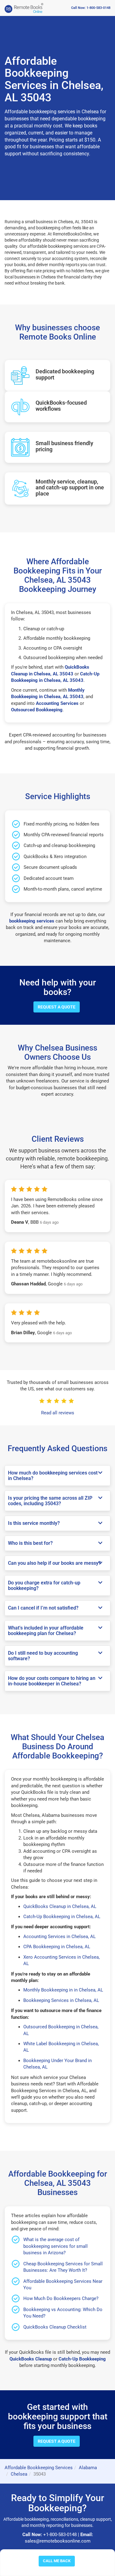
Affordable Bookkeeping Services (39, 2468)
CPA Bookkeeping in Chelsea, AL (57, 1947)
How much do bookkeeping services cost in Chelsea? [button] (53, 1476)
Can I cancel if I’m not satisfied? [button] (43, 1608)
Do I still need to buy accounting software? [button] (43, 1656)
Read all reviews (58, 1413)
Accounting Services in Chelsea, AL (59, 1937)
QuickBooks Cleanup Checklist (55, 2327)
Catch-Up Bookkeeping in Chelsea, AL (62, 1917)
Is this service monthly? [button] (34, 1523)
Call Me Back (57, 2561)
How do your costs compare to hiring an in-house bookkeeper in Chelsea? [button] (52, 1681)
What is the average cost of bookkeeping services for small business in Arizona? (56, 2246)
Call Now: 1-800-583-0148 (91, 8)
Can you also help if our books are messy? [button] (54, 1563)
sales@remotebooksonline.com (58, 2541)
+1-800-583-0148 (60, 2535)
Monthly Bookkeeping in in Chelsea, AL (63, 1990)
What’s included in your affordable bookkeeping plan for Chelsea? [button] (46, 1631)
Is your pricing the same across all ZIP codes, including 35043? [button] (50, 1501)
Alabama (88, 2468)
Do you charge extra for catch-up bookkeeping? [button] (44, 1585)
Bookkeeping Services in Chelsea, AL (61, 2000)
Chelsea (19, 2474)
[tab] (57, 1476)
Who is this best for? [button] (30, 1543)
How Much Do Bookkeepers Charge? (61, 2298)
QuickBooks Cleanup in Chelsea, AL (60, 1906)
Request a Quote (57, 1007)
